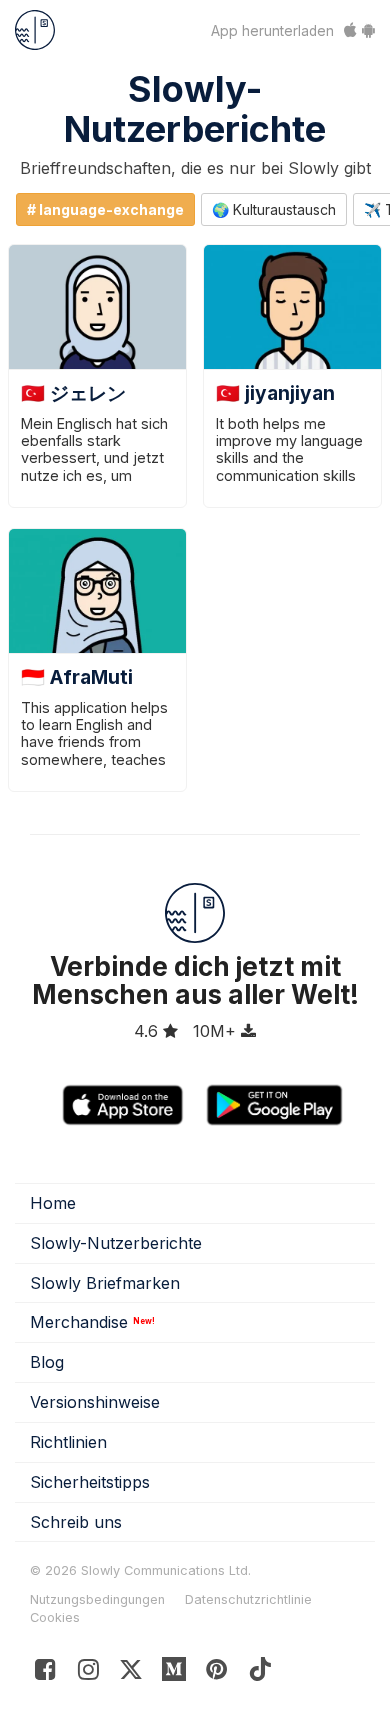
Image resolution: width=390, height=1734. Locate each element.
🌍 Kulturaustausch (274, 209)
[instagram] (88, 1673)
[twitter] (131, 1673)
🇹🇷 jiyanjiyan (275, 393)
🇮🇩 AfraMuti (77, 677)
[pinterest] (174, 1673)
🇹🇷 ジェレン (73, 393)
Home (53, 1203)
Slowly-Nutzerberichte (195, 109)
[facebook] (45, 1673)
